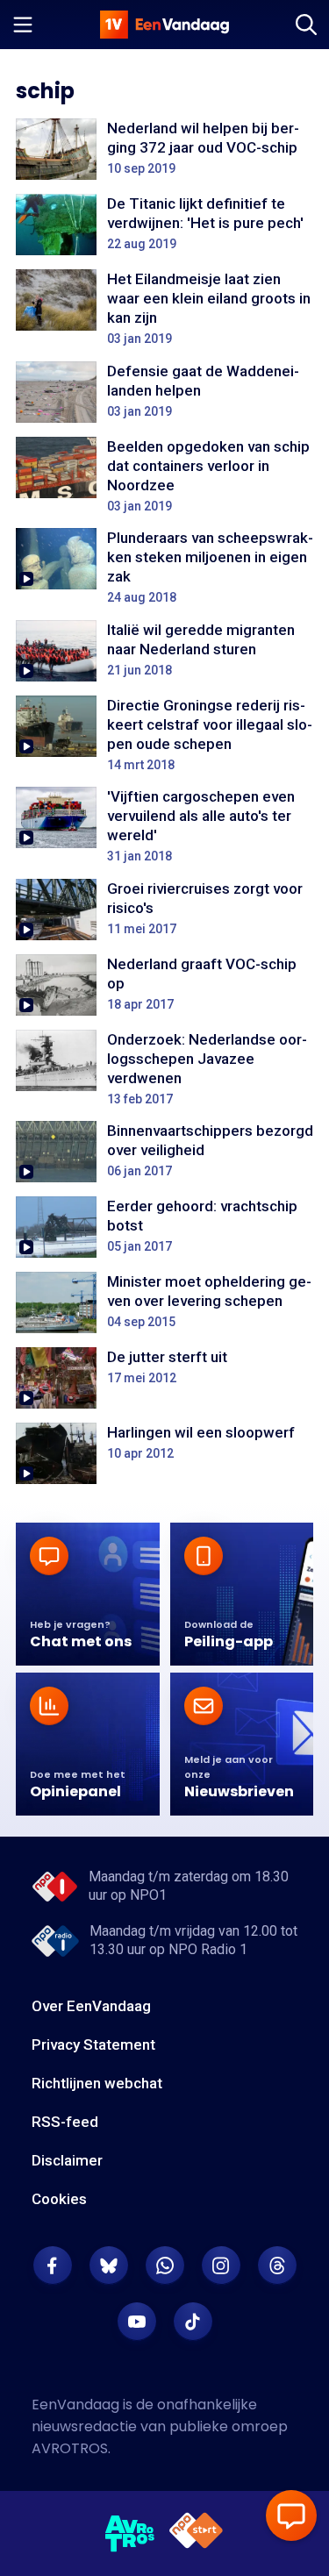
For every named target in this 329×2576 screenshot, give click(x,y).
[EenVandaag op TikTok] (193, 2322)
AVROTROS (70, 2448)
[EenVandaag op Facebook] (53, 2266)
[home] (165, 25)
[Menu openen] (23, 25)
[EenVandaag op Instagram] (221, 2266)
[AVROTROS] (130, 2534)
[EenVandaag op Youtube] (137, 2322)
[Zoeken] (306, 25)
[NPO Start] (196, 2533)
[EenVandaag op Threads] (277, 2266)
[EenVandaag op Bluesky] (109, 2266)
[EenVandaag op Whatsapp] (165, 2266)
